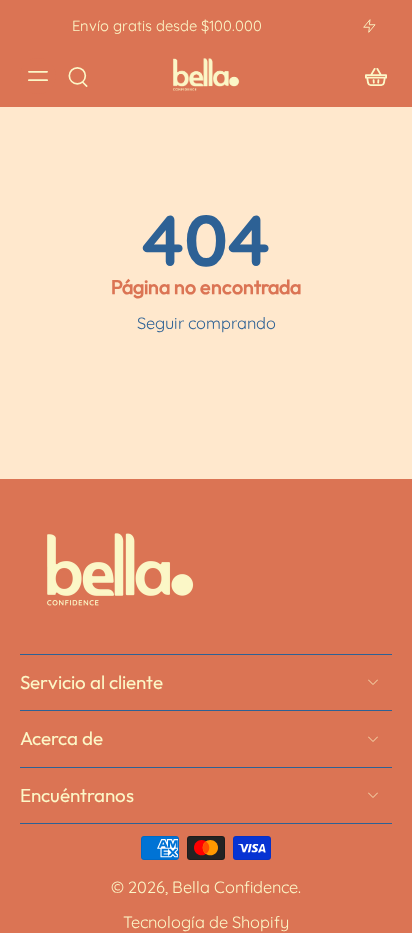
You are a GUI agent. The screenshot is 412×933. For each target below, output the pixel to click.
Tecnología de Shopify (206, 921)
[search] (78, 76)
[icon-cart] (370, 75)
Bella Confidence (235, 887)
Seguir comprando (206, 323)
